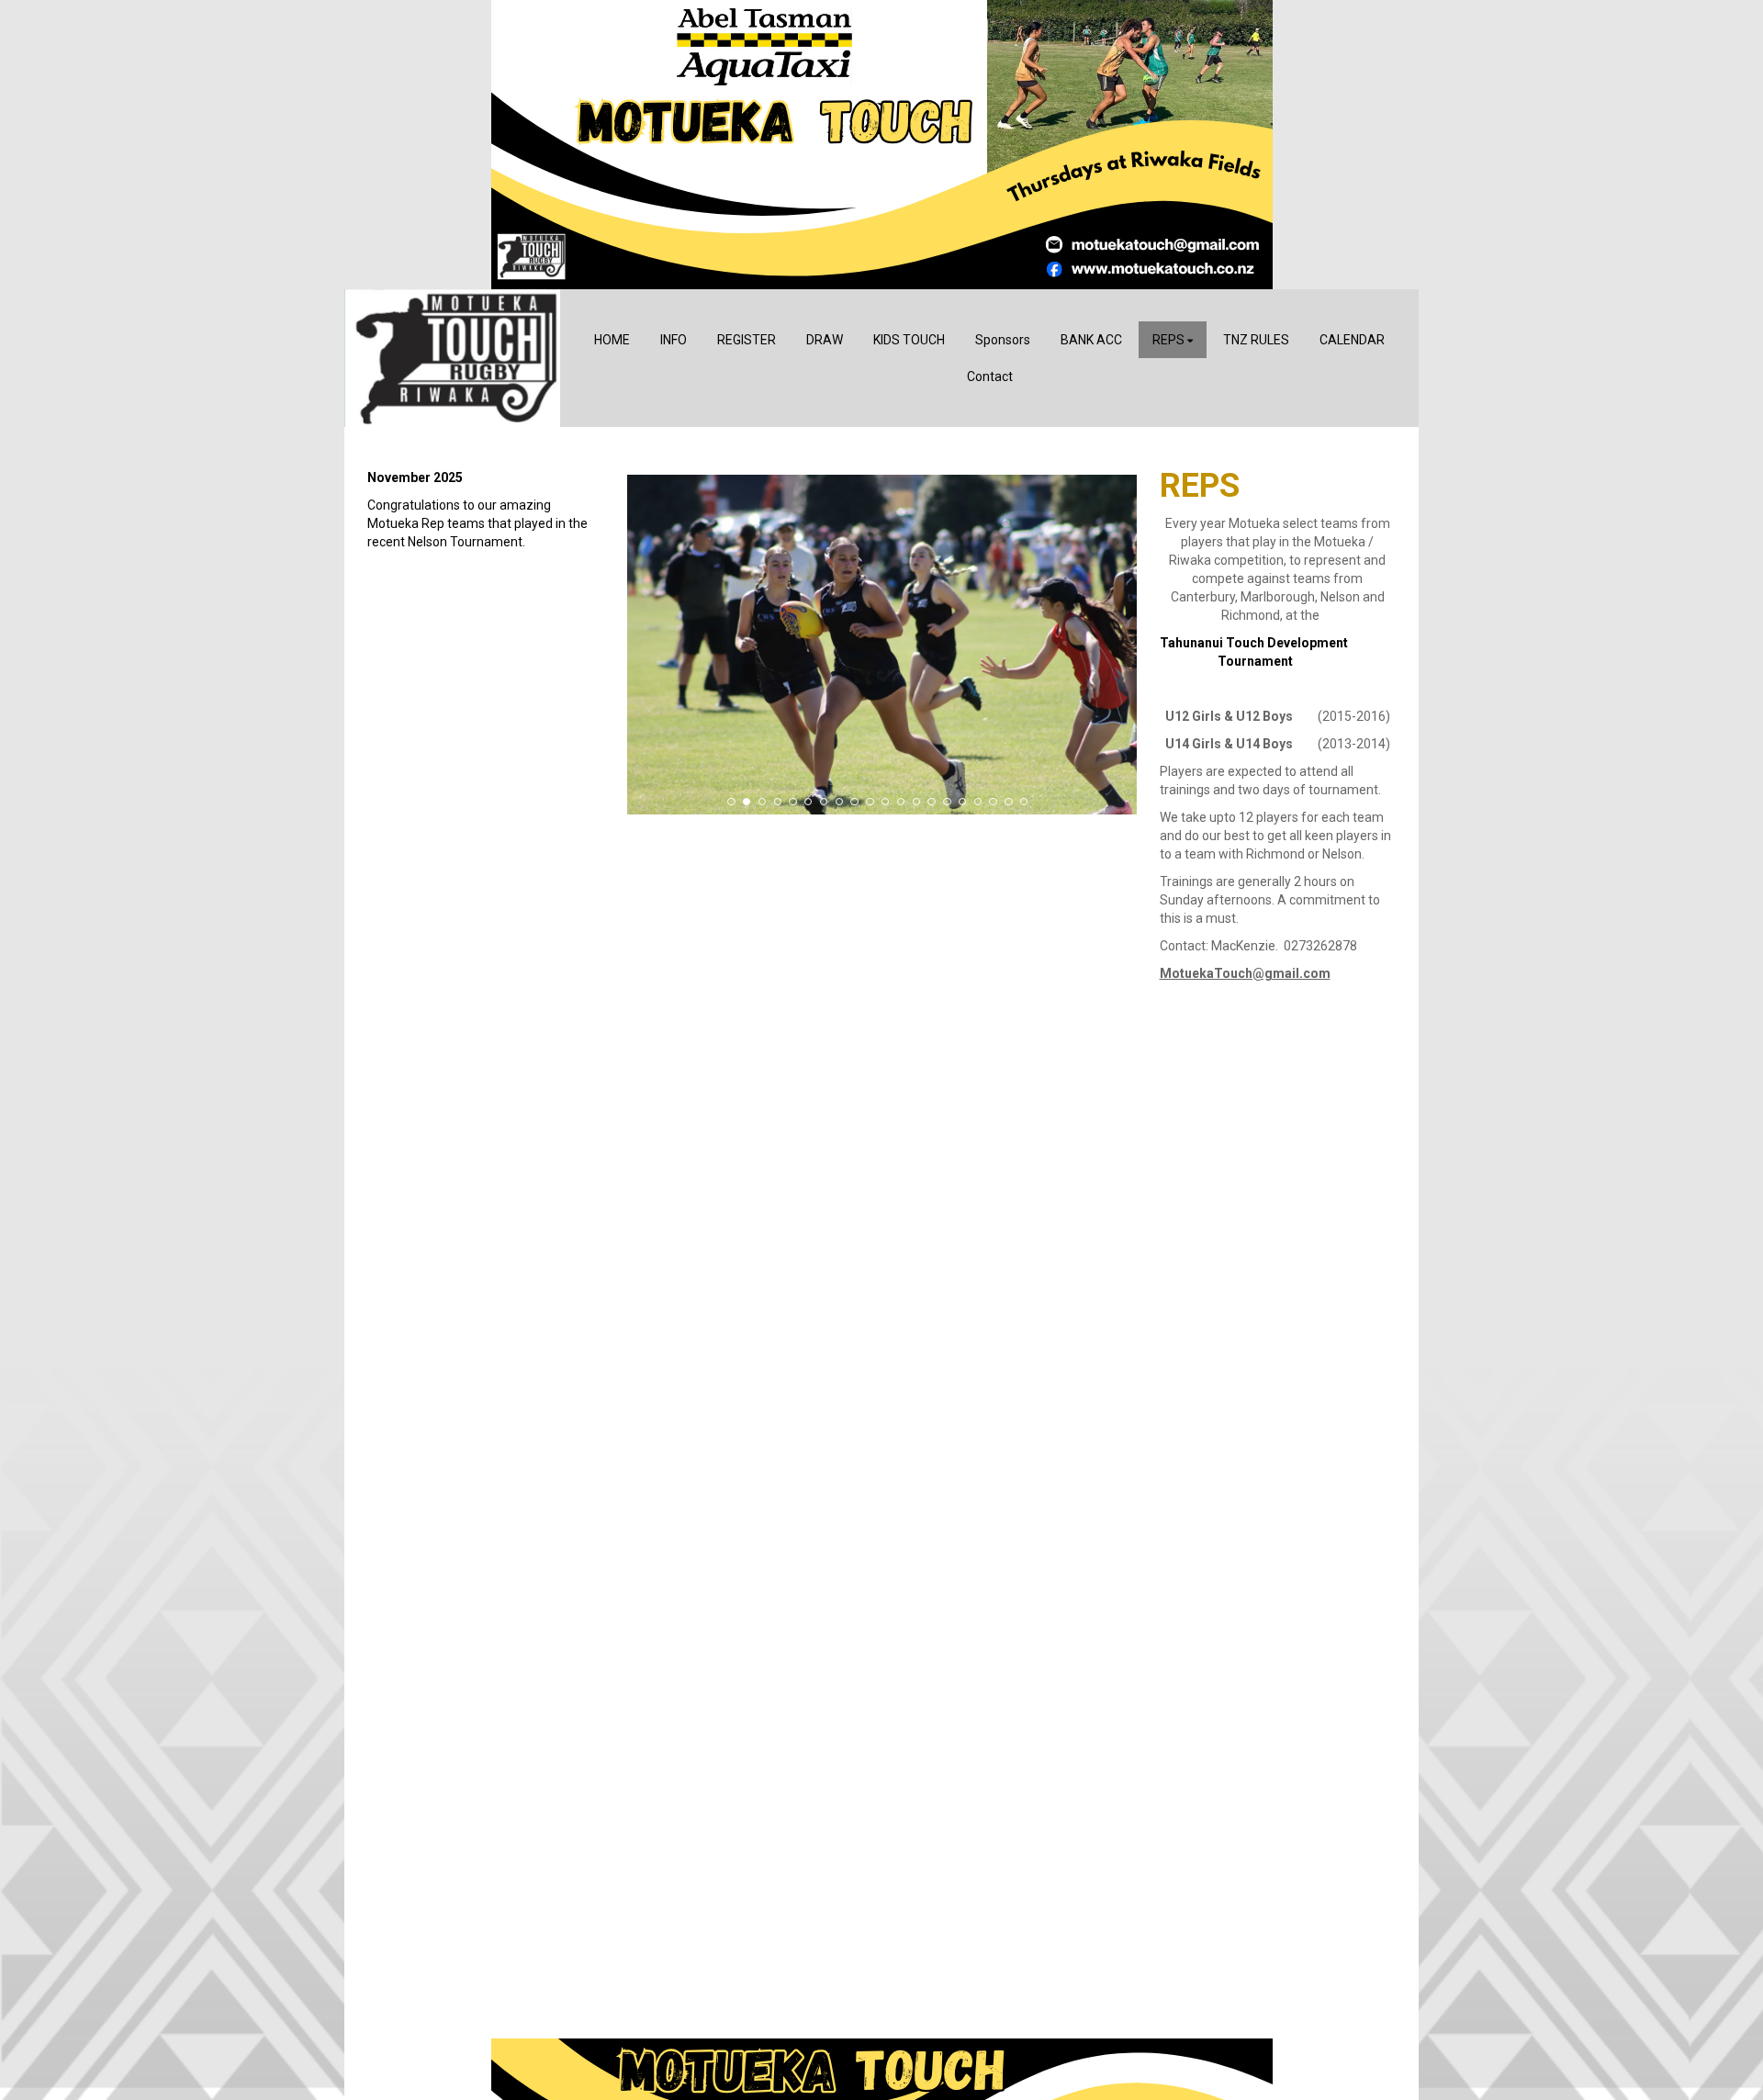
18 (993, 802)
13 (916, 802)
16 (962, 802)
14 (931, 802)
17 (978, 802)
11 (885, 802)
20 (1024, 802)
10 (870, 802)
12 (901, 802)
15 (947, 802)
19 (1008, 802)
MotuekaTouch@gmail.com (1245, 973)
